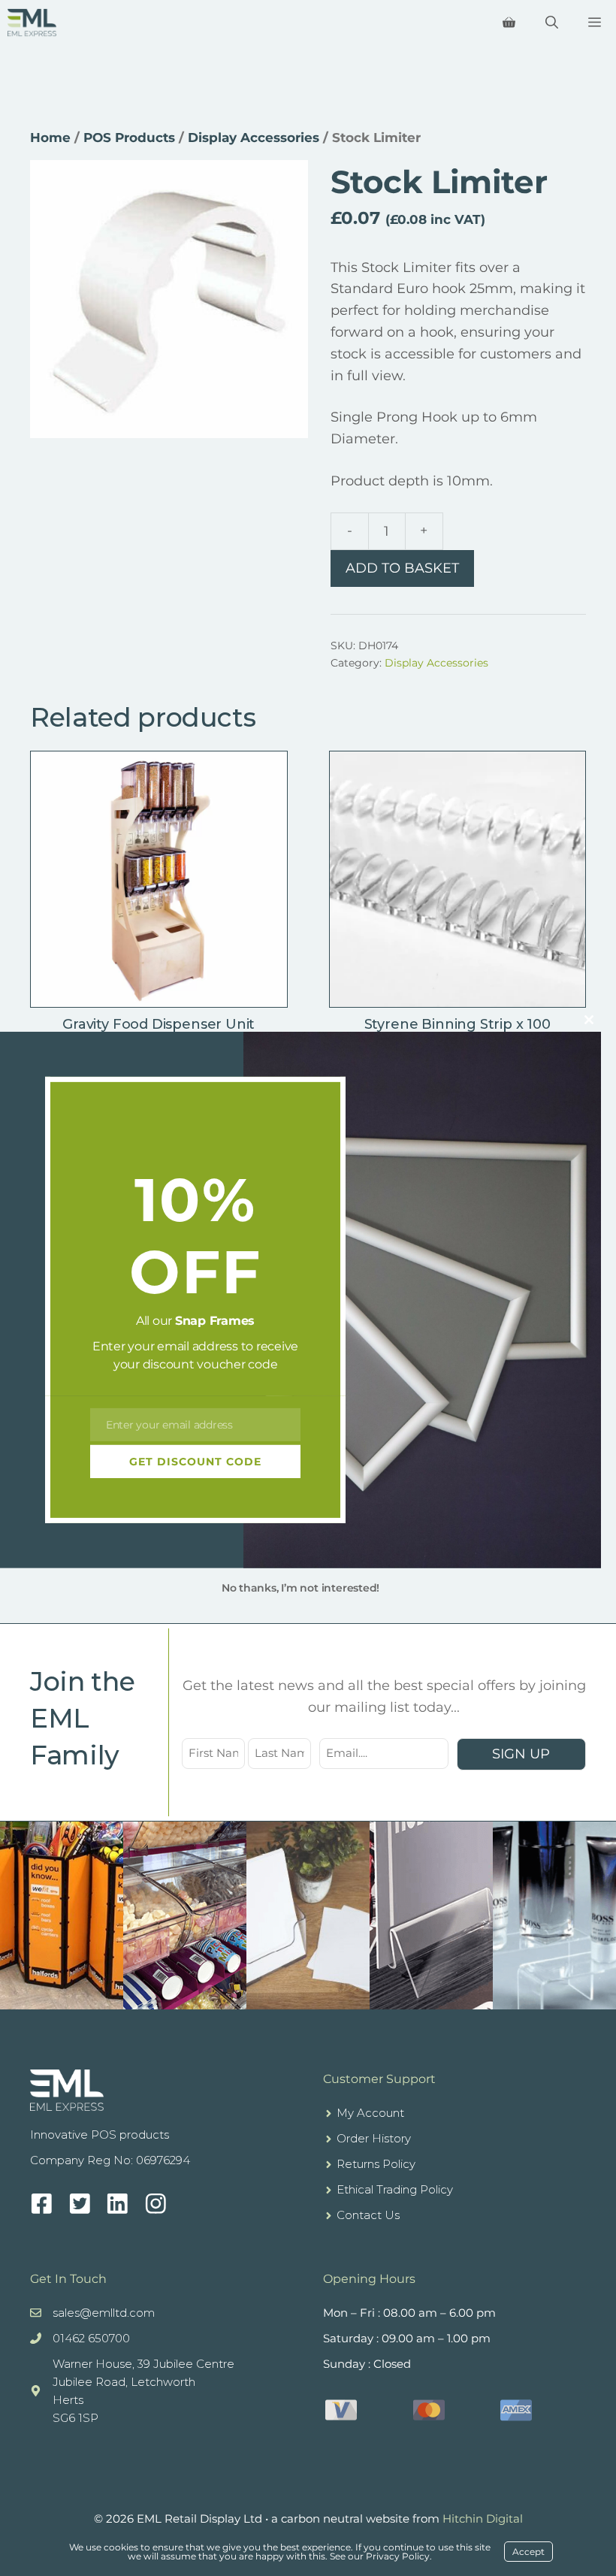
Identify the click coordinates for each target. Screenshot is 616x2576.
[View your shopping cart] (509, 23)
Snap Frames (215, 1321)
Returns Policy (376, 2164)
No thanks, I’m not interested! (300, 1588)
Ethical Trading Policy (395, 2189)
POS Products (129, 138)
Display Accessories (254, 138)
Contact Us (368, 2215)
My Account (370, 2113)
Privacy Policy (398, 2556)
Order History (374, 2138)
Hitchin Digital (483, 2519)
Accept (528, 2552)
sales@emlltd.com (104, 2313)
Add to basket (402, 568)
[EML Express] (32, 23)
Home (50, 138)
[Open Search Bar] (552, 23)
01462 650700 (91, 2338)
